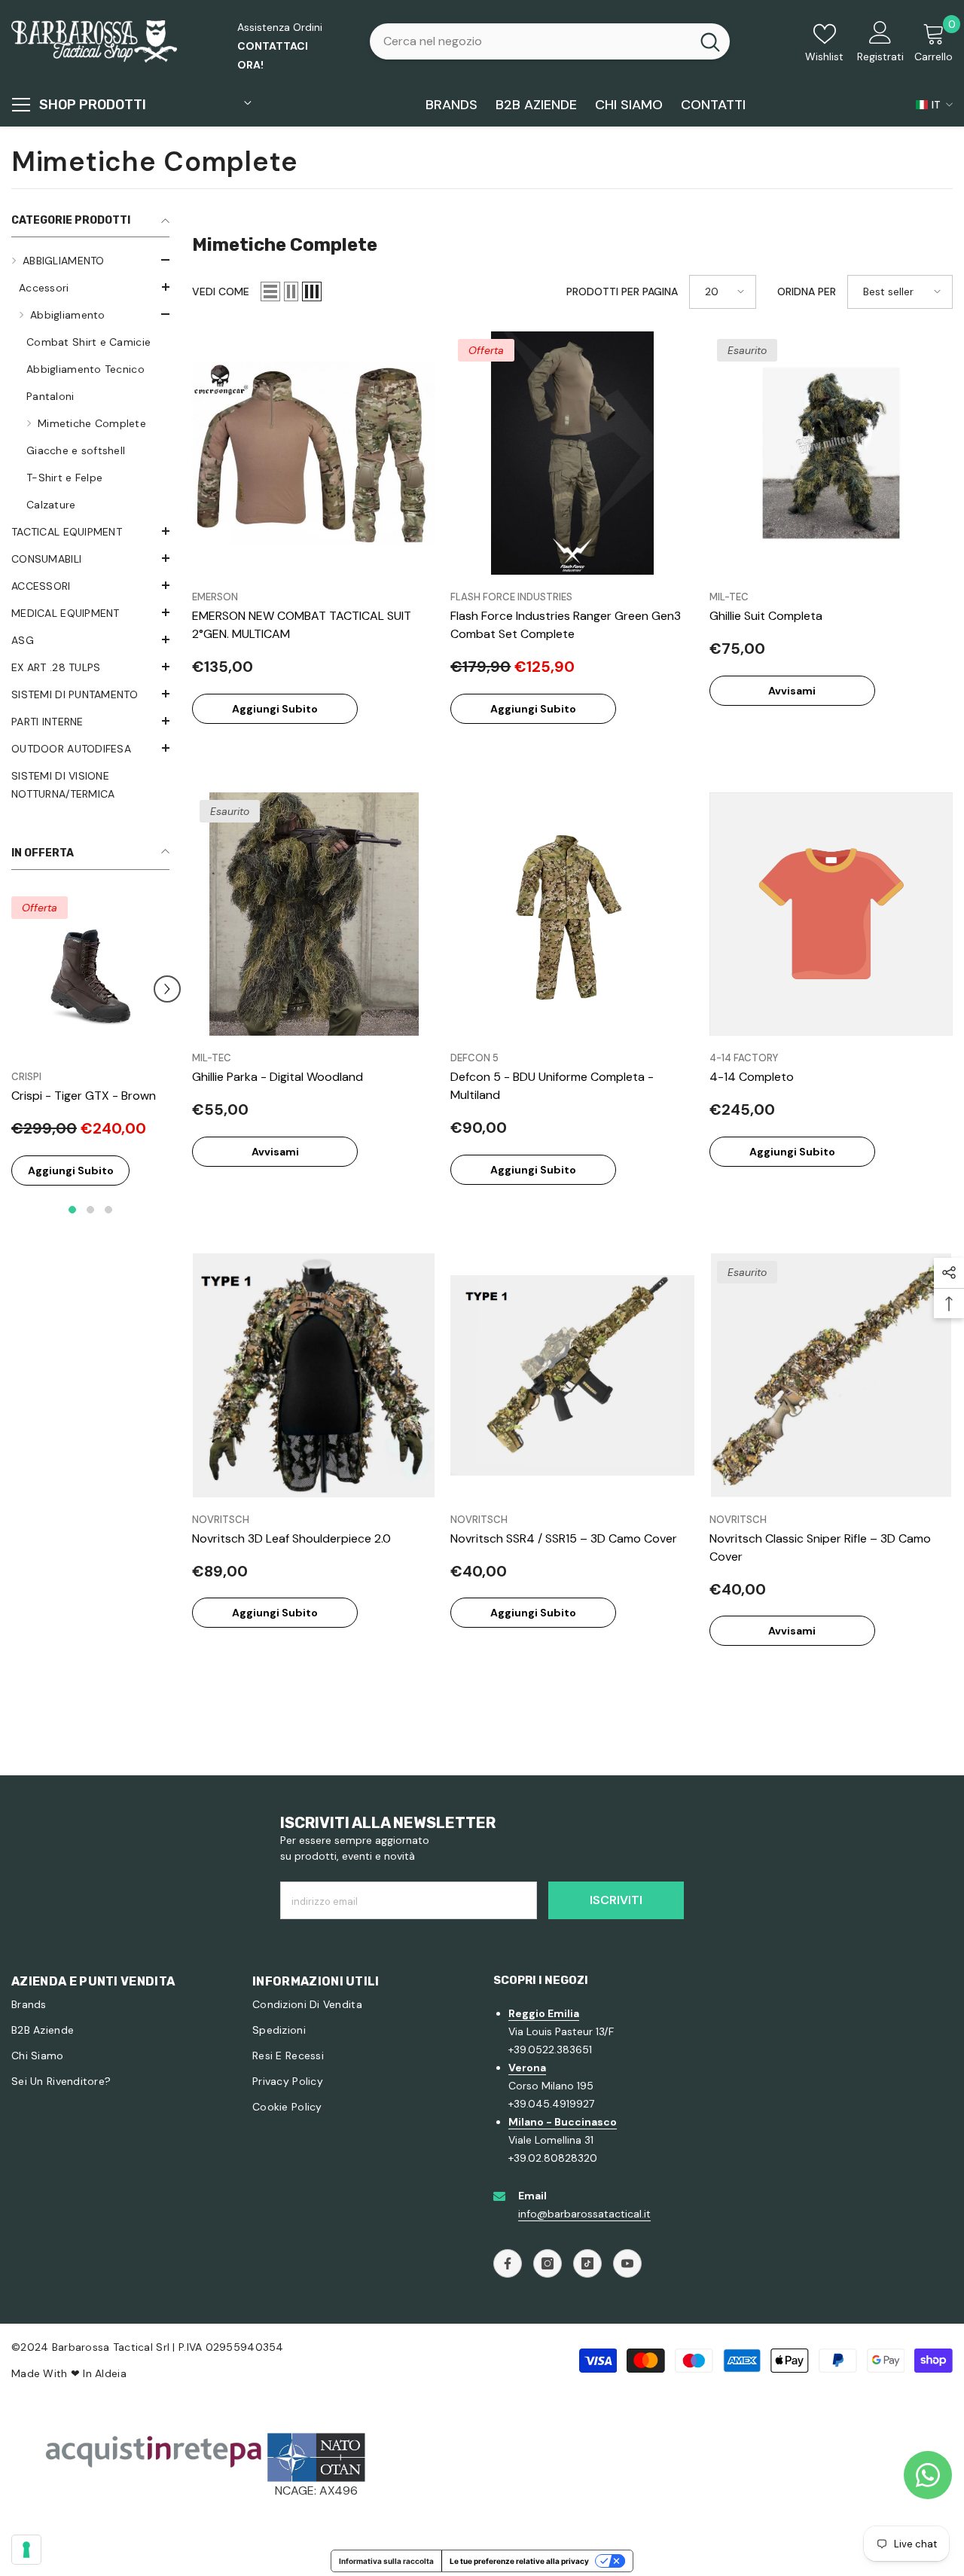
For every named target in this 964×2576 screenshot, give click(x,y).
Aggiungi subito (71, 1170)
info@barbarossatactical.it (584, 2214)
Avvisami (792, 691)
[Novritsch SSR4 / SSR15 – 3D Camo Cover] (572, 1375)
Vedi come (221, 291)
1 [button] (72, 1210)
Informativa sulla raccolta (386, 2561)
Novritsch (221, 1520)
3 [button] (108, 1210)
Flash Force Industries (511, 597)
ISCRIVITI (616, 1900)
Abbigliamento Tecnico (85, 369)
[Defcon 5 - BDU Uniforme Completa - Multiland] (572, 914)
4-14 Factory (744, 1058)
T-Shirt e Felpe (64, 478)
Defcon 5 (474, 1058)
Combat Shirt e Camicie (88, 342)
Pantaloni (50, 396)
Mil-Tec (729, 597)
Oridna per (807, 291)
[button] (90, 287)
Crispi (26, 1077)
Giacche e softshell (76, 450)
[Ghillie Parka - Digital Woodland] (314, 914)
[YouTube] (627, 2263)
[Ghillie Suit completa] (831, 453)
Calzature (51, 505)
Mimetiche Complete (92, 423)
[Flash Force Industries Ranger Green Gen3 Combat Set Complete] (572, 453)
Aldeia (111, 2373)
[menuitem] (90, 383)
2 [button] (90, 1210)
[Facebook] (508, 2263)
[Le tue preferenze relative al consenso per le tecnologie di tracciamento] (26, 2550)
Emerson (215, 597)
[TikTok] (587, 2263)
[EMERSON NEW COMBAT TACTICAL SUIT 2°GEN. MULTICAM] (314, 453)
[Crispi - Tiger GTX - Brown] (90, 975)
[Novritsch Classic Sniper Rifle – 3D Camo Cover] (831, 1375)
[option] (90, 1053)
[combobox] (530, 41)
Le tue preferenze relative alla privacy (519, 2561)
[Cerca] (550, 41)
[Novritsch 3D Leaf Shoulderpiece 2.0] (314, 1375)
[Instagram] (548, 2263)
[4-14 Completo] (831, 914)
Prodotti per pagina (622, 291)
